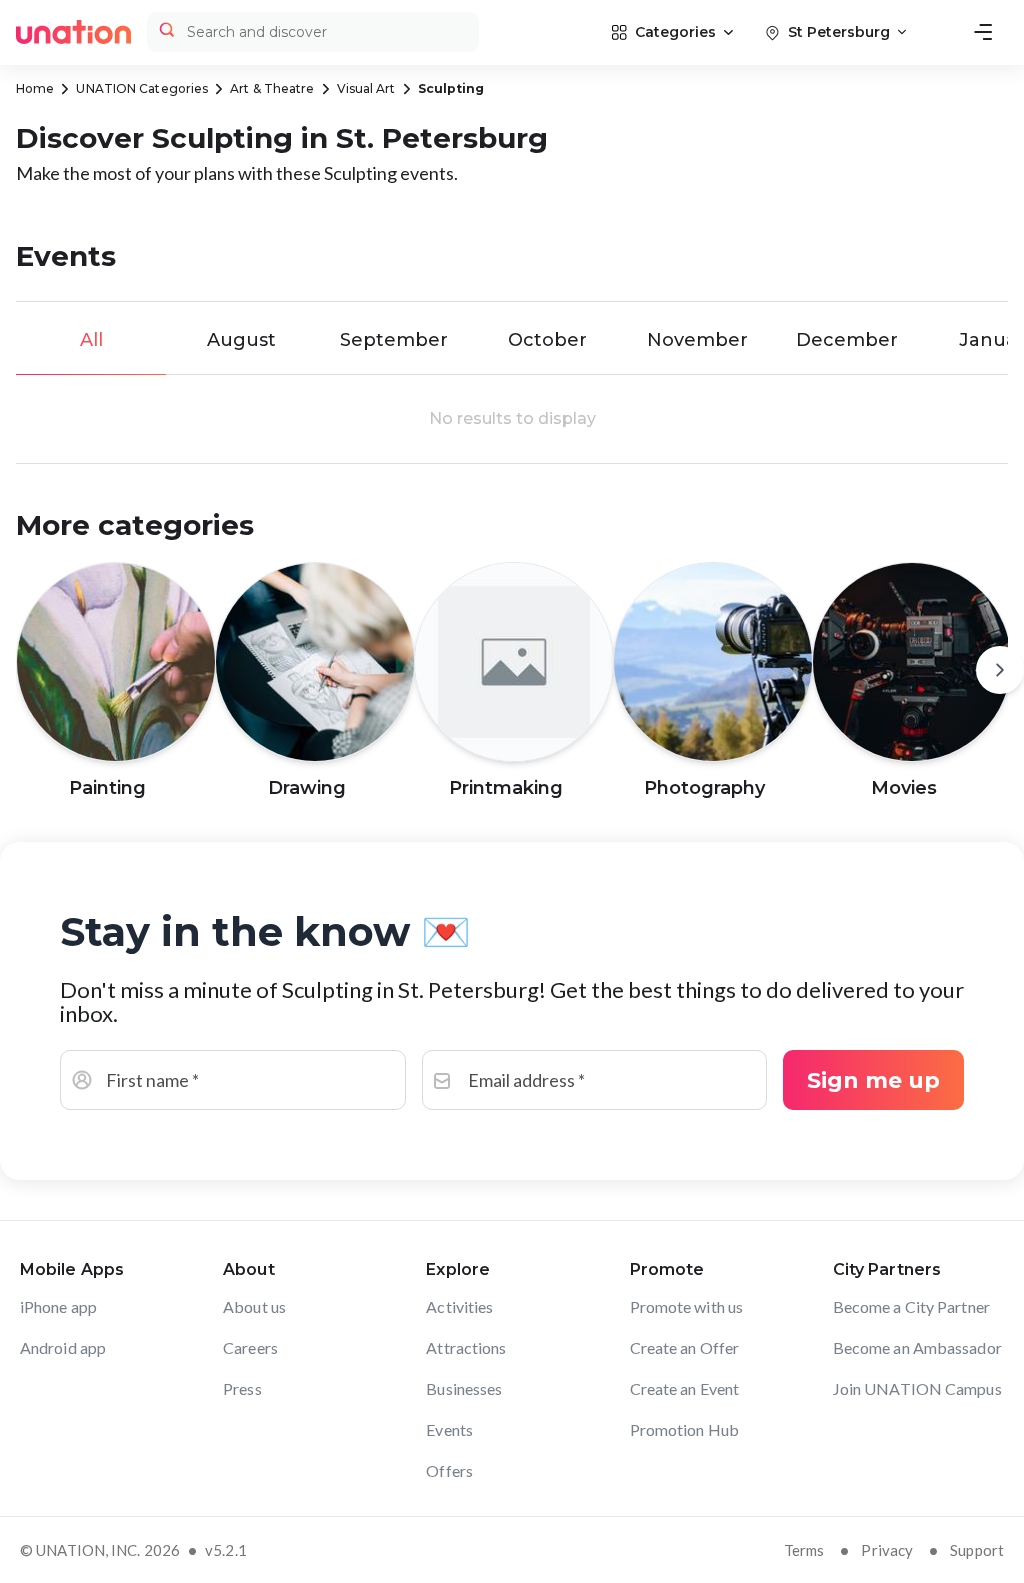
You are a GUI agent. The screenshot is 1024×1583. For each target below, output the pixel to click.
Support (977, 1550)
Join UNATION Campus (917, 1388)
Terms (804, 1550)
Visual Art (366, 88)
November (697, 340)
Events (449, 1429)
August (241, 340)
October (547, 340)
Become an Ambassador (917, 1347)
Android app (63, 1347)
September (394, 340)
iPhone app (58, 1306)
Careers (250, 1347)
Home (35, 88)
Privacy (887, 1550)
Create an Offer (685, 1347)
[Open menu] (983, 32)
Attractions (466, 1347)
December (847, 340)
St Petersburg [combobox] (839, 32)
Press (242, 1388)
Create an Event (685, 1388)
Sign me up (873, 1080)
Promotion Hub (684, 1429)
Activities (459, 1306)
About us (254, 1306)
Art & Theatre (272, 88)
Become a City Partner (911, 1306)
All (91, 340)
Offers (449, 1470)
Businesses (464, 1388)
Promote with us (687, 1306)
